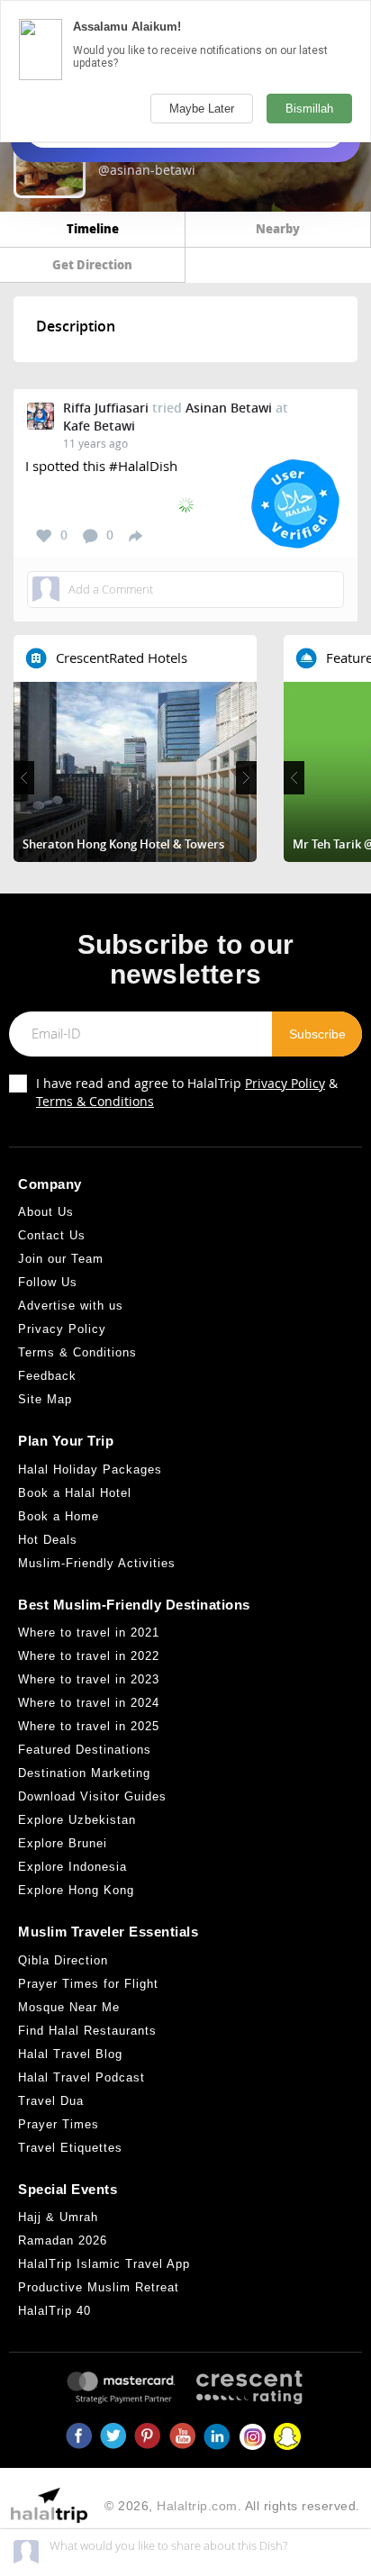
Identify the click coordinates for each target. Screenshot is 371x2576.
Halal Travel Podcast (81, 2077)
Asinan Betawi (229, 408)
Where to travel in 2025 (89, 1726)
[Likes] (44, 536)
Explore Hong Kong (76, 1890)
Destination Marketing (84, 1773)
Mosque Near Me (69, 2007)
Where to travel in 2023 (89, 1679)
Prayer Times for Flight (88, 1984)
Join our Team (61, 1259)
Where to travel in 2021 (89, 1633)
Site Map (45, 1399)
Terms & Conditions (95, 1101)
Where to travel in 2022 (89, 1656)
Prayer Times (59, 2124)
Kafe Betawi (99, 426)
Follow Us (48, 1282)
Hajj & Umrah (58, 2217)
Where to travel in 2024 (89, 1703)
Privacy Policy (285, 1083)
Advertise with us (71, 1306)
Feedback (47, 1376)
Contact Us (52, 1235)
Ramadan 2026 (63, 2240)
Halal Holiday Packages (90, 1469)
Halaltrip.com (197, 2506)
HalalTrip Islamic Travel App (104, 2264)
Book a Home (59, 1516)
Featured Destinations (85, 1750)
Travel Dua (51, 2101)
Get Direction (92, 264)
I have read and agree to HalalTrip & (187, 1092)
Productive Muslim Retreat (99, 2287)
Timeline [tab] (93, 228)
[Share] (136, 535)
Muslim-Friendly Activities (97, 1563)
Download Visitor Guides (92, 1796)
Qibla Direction (63, 1960)
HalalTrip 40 (54, 2311)
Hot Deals (48, 1540)
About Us (46, 1212)
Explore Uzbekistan (77, 1820)
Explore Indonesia (72, 1867)
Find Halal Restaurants (87, 2031)
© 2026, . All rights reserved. (232, 2506)
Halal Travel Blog (70, 2054)
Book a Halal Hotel (75, 1493)
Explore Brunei (63, 1843)
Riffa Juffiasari (106, 408)
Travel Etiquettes (70, 2148)
